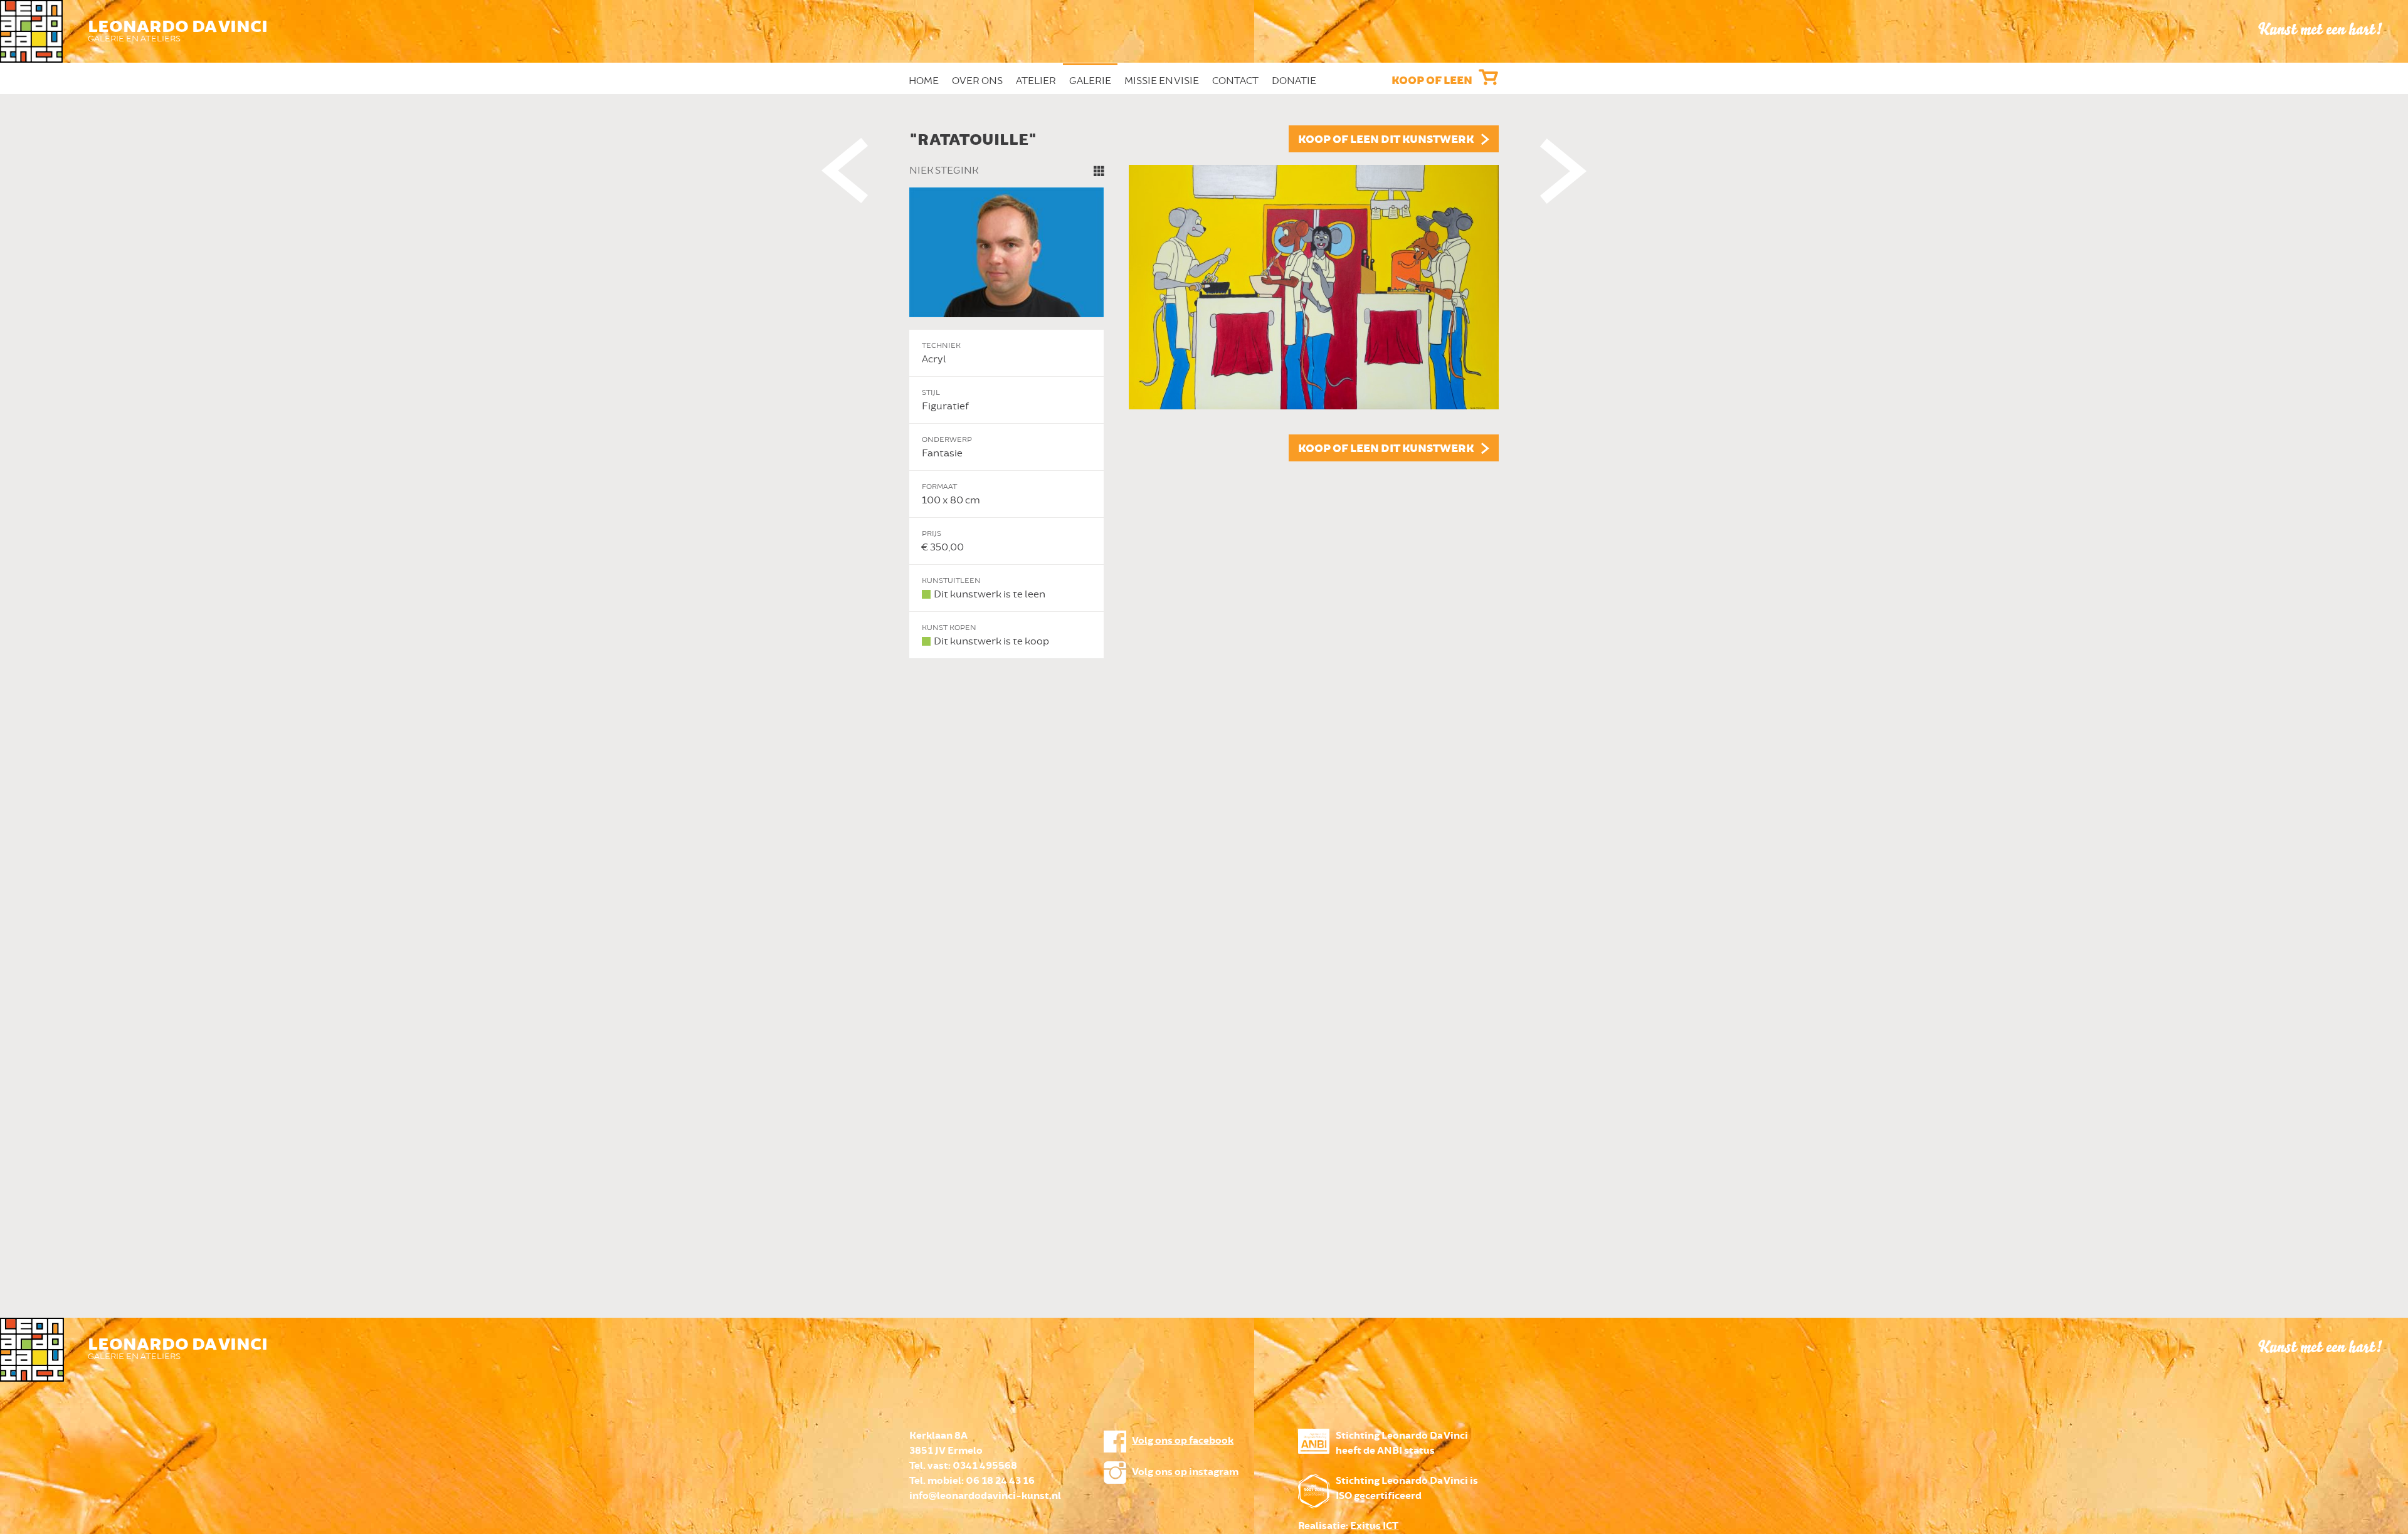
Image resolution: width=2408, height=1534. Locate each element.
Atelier (1036, 81)
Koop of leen (1432, 81)
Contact (1235, 81)
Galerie (1090, 81)
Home (924, 81)
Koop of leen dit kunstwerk (1386, 140)
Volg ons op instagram (1185, 1472)
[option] (1204, 392)
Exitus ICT (1374, 1526)
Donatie (1294, 81)
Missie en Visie (1162, 81)
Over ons (977, 81)
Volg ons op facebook (1183, 1441)
